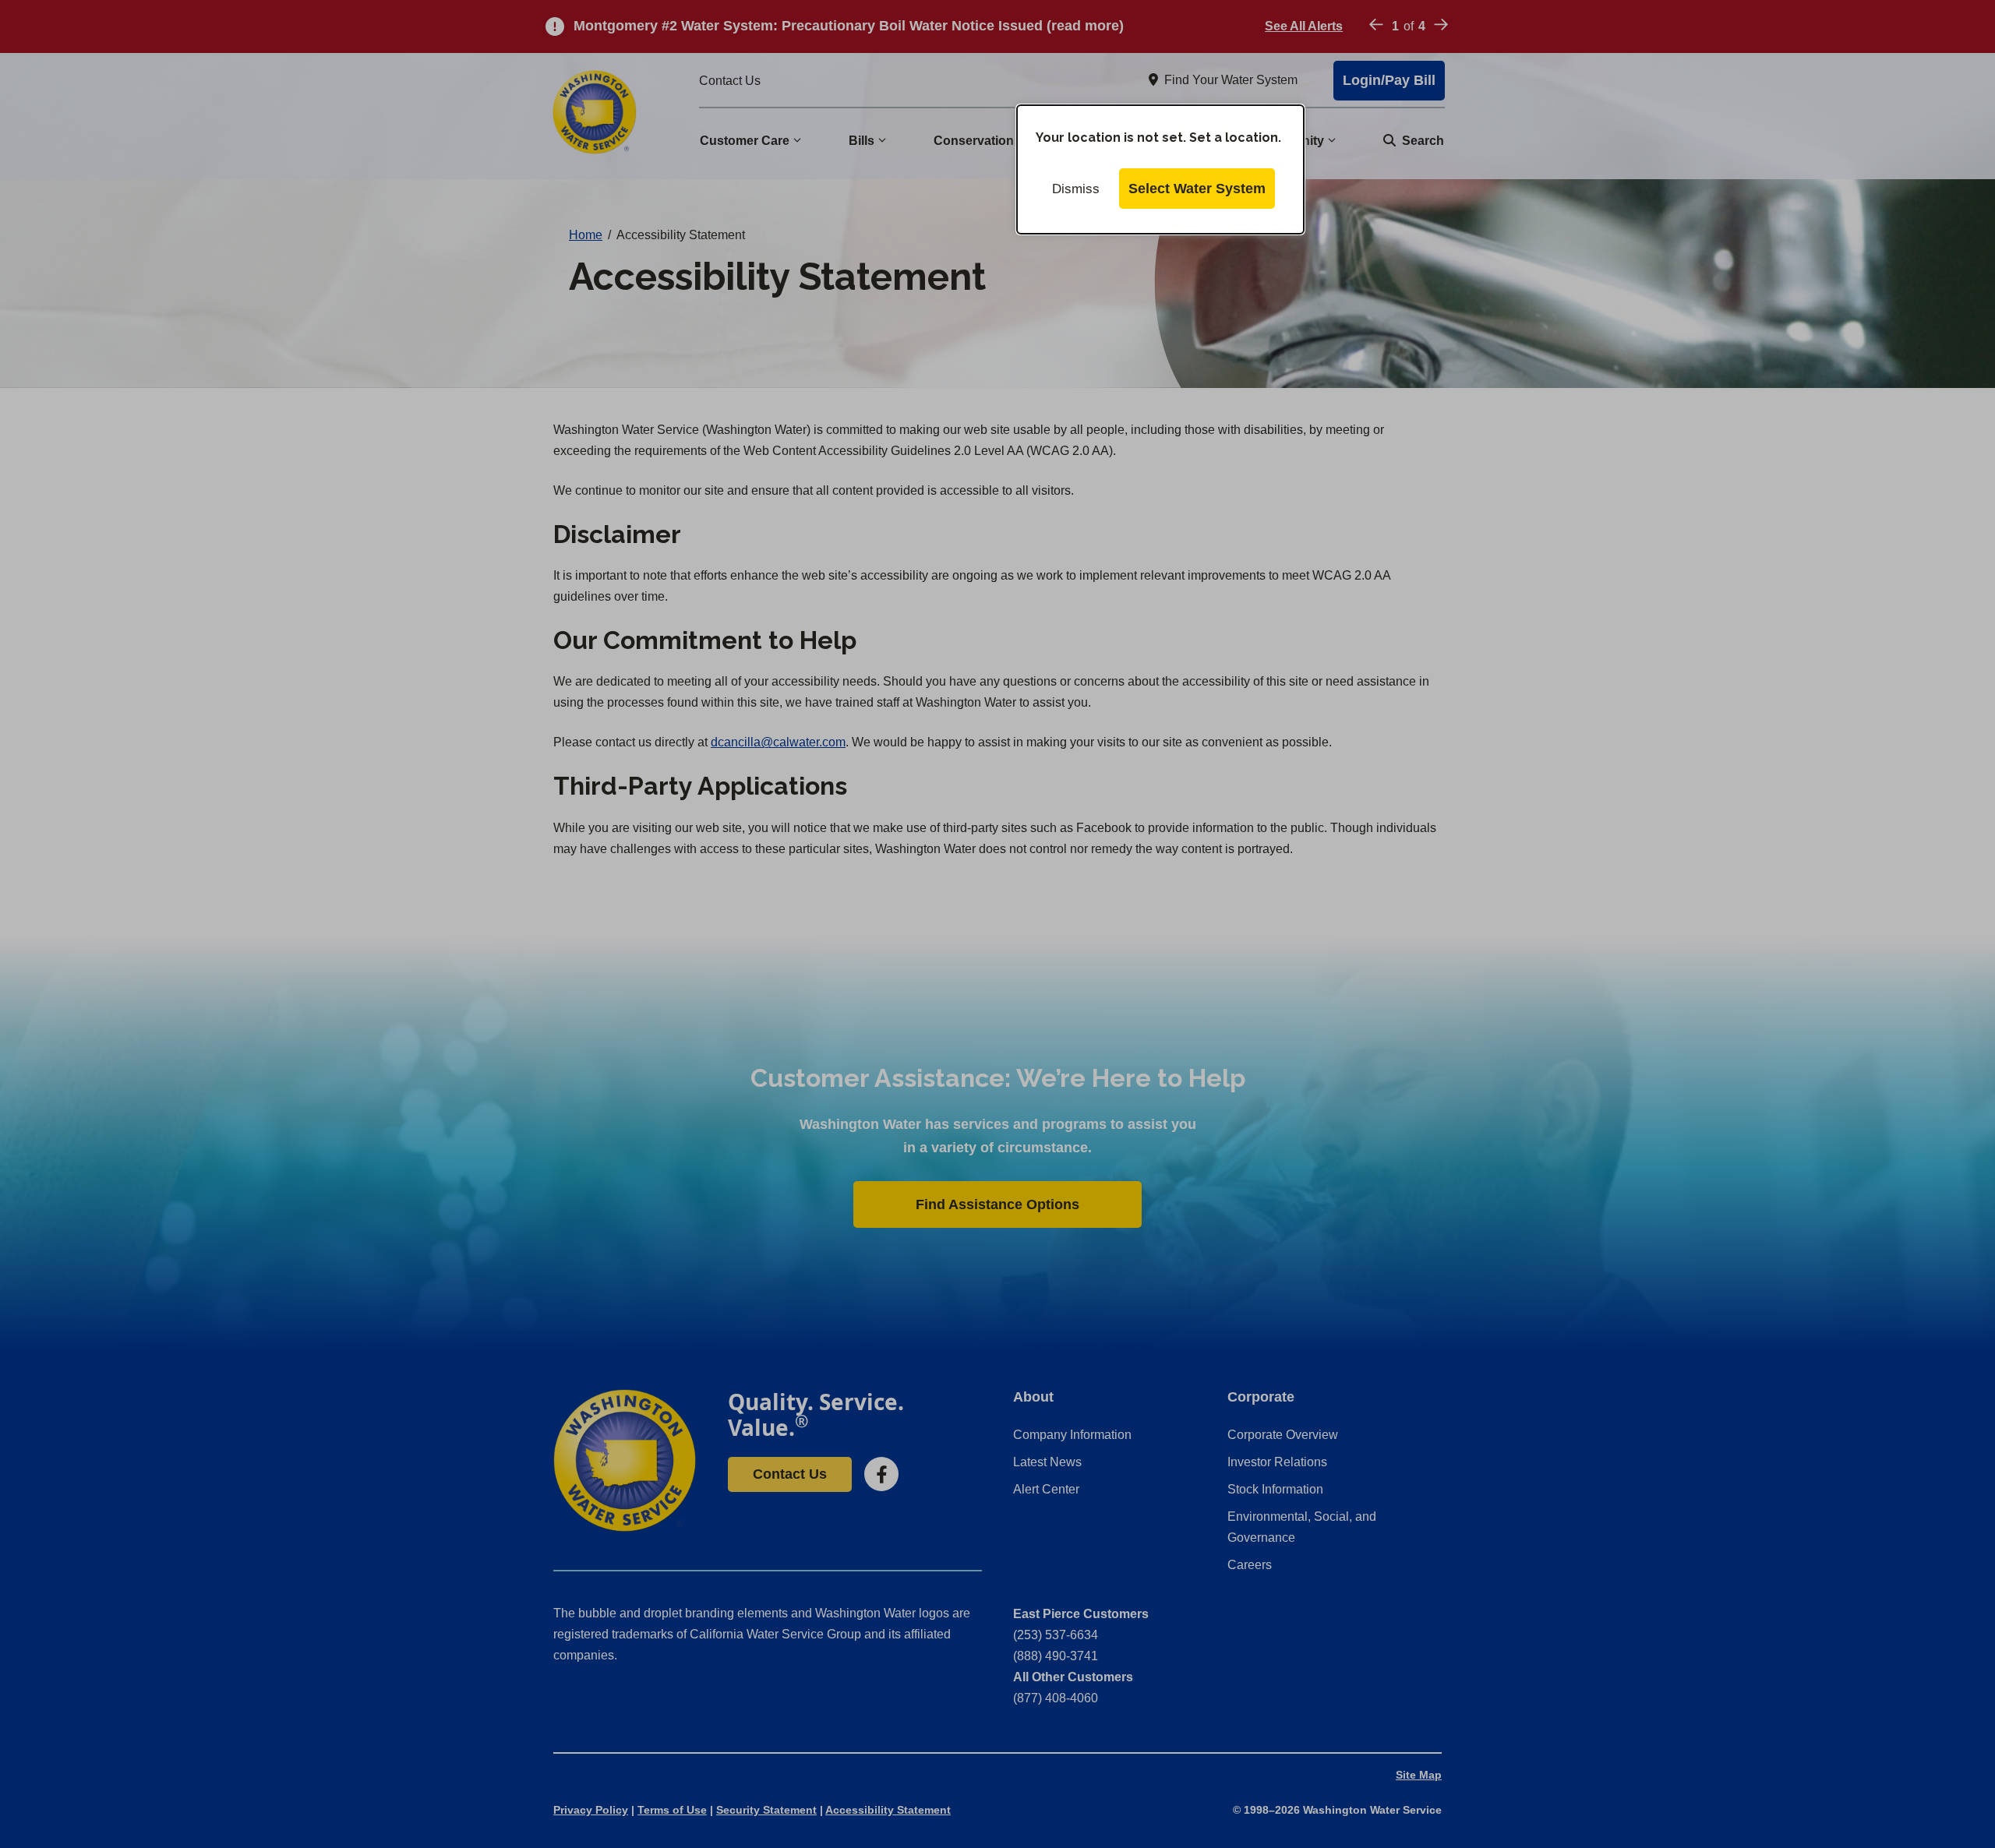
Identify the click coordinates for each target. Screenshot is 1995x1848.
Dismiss (1076, 189)
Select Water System (1197, 189)
